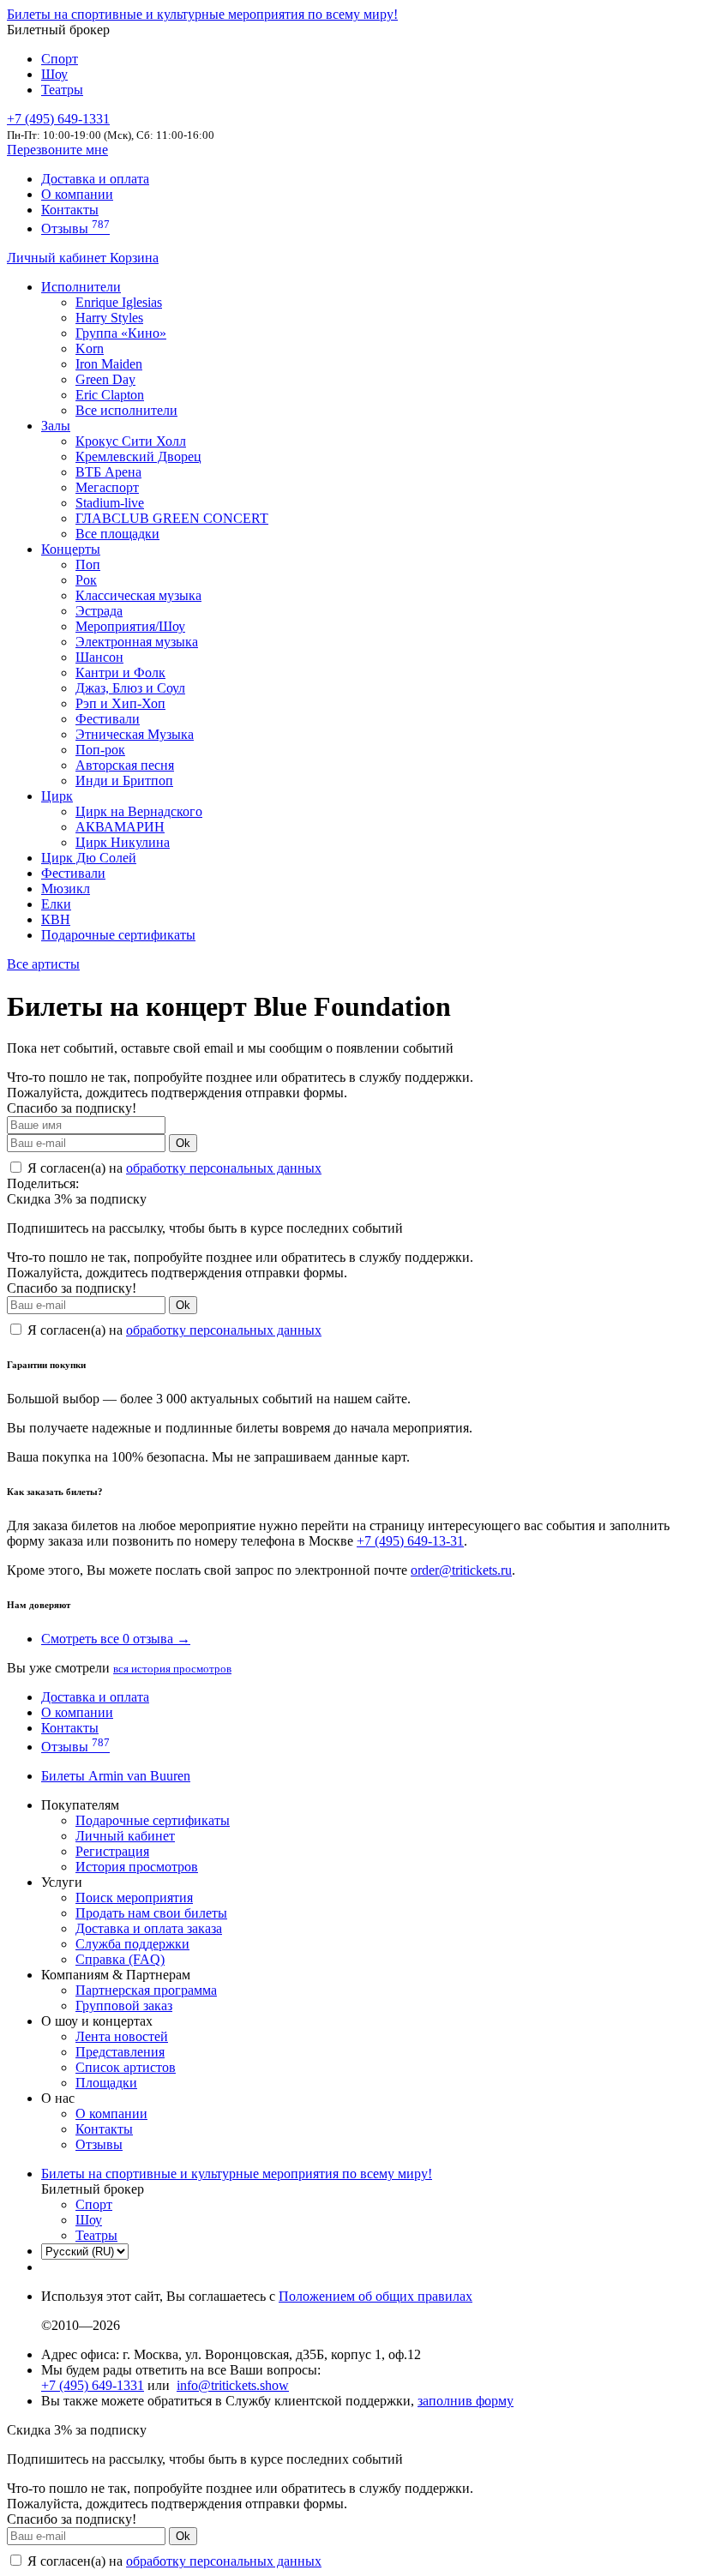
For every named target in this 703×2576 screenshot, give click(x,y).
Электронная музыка (137, 642)
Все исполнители (126, 410)
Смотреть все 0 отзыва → (116, 1639)
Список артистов (126, 2067)
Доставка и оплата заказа (149, 1928)
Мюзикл (66, 889)
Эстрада (99, 611)
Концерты (71, 549)
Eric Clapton (110, 395)
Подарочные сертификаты (118, 935)
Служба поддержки (132, 1944)
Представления (120, 2052)
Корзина (134, 258)
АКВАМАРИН (120, 827)
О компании (77, 194)
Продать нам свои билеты (151, 1913)
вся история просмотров (172, 1669)
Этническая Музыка (135, 734)
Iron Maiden (109, 364)
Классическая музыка (138, 595)
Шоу (54, 74)
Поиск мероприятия (134, 1897)
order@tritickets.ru (461, 1570)
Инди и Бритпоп (124, 781)
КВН (56, 919)
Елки (56, 904)
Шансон (99, 657)
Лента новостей (122, 2036)
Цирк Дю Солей (89, 858)
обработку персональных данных (224, 1168)
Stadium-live (110, 503)
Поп (88, 564)
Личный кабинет (58, 258)
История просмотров (137, 1867)
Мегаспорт (107, 487)
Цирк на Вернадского (139, 811)
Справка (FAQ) (120, 1959)
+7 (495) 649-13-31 (410, 1541)
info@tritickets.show (233, 2385)
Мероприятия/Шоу (130, 626)
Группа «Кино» (121, 333)
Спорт (60, 59)
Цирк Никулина (123, 842)
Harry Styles (109, 318)
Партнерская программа (146, 1990)
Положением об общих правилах (376, 2296)
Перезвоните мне (57, 150)
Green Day (105, 379)
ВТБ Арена (108, 472)
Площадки (106, 2083)
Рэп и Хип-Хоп (120, 703)
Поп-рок (100, 750)
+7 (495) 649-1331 (93, 2385)
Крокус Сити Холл (131, 441)
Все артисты (43, 964)
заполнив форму (466, 2401)
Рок (86, 580)
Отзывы (75, 228)
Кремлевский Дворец (138, 456)
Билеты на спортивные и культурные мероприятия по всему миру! (202, 14)
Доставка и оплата (95, 179)
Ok (183, 1143)
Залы (56, 426)
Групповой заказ (124, 2006)
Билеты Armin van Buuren (116, 1776)
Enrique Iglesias (119, 302)
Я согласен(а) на (173, 1168)
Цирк (57, 796)
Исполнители (81, 287)
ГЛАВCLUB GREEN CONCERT (172, 518)
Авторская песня (125, 765)
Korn (90, 348)
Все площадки (117, 534)
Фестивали (108, 719)
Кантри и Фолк (120, 673)
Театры (62, 90)
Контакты (70, 210)
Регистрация (112, 1851)
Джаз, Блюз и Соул (130, 688)
